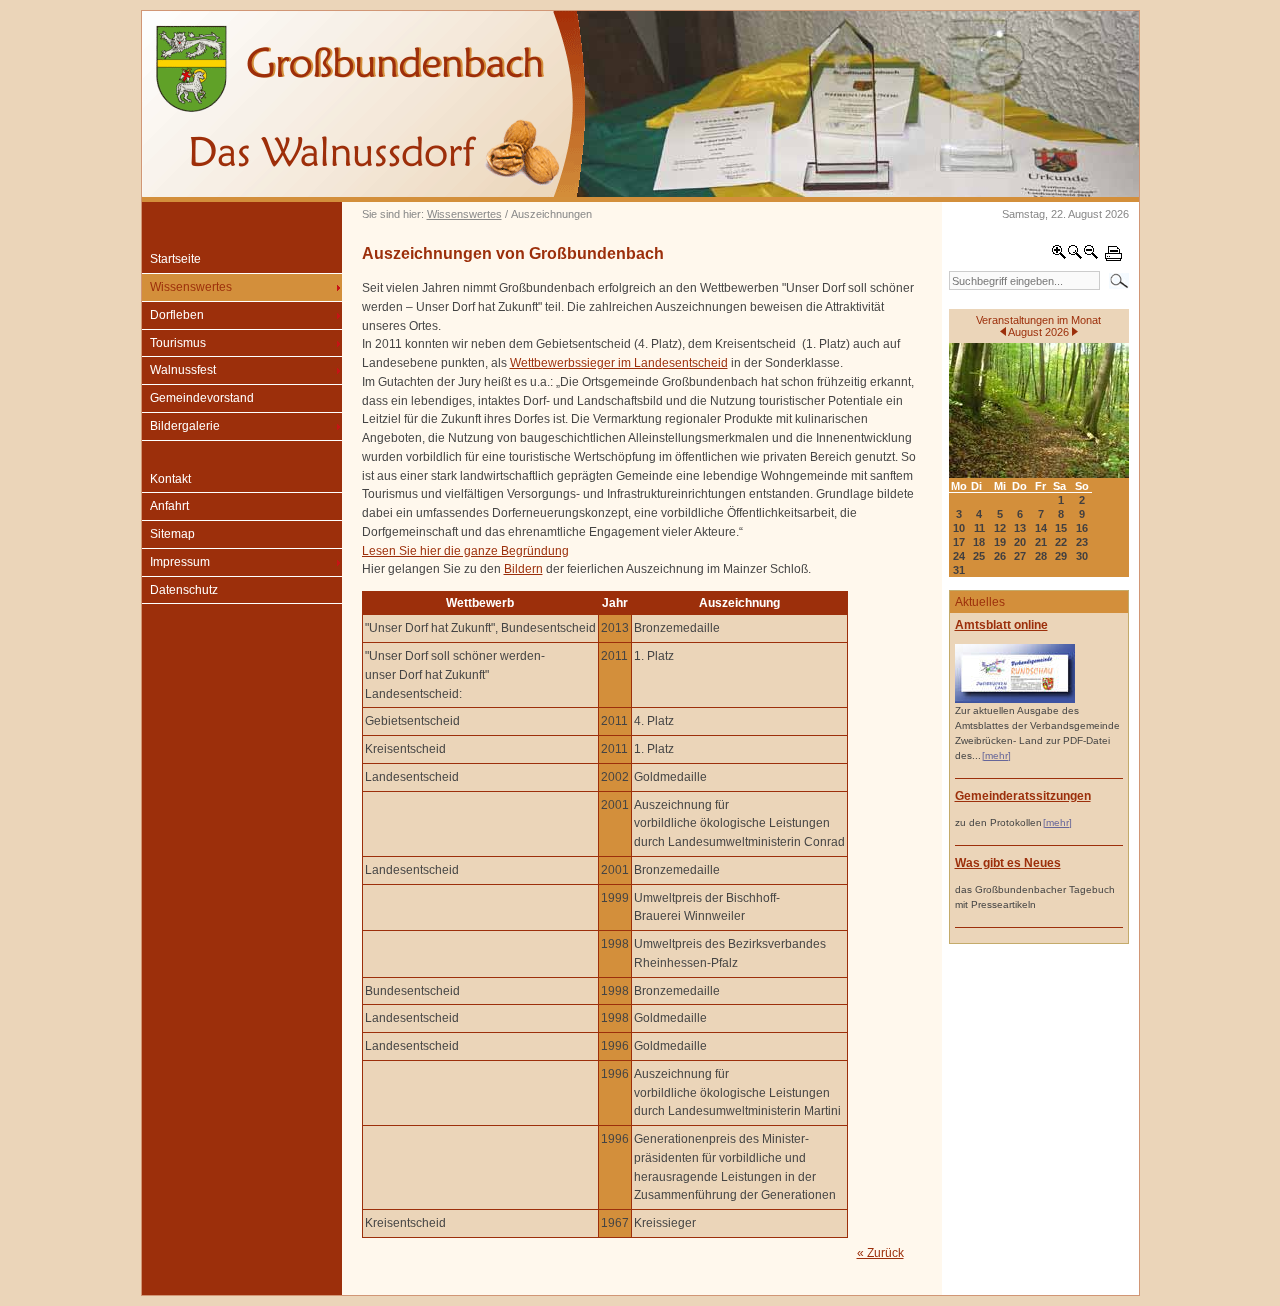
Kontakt (170, 479)
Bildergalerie (185, 426)
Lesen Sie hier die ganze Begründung (465, 551)
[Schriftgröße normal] (1075, 256)
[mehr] (996, 755)
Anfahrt (169, 506)
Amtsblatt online (1001, 625)
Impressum (180, 562)
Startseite (175, 259)
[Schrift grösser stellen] (1059, 256)
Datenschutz (184, 590)
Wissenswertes (464, 214)
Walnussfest (183, 370)
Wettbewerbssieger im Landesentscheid (619, 363)
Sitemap (172, 534)
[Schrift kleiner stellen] (1091, 256)
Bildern (523, 569)
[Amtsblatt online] (1015, 699)
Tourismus (178, 343)
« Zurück (880, 1253)
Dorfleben (177, 315)
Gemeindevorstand (202, 398)
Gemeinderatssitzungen (1023, 796)
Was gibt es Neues (1008, 863)
